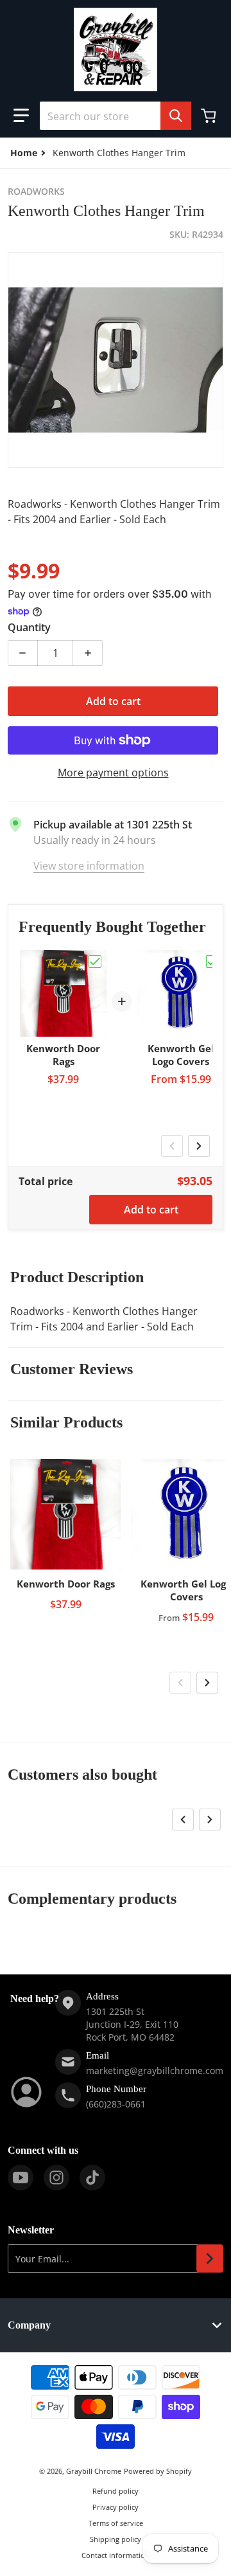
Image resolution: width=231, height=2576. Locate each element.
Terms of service (116, 2523)
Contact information (116, 2555)
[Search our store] (176, 116)
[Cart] (210, 116)
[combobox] (116, 116)
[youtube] (21, 2178)
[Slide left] (172, 1146)
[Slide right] (199, 1146)
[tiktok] (92, 2178)
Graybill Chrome (94, 2471)
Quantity (29, 627)
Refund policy (116, 2491)
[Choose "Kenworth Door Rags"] (95, 962)
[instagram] (56, 2178)
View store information (89, 866)
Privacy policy (116, 2507)
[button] (21, 116)
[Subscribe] (210, 2258)
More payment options (113, 773)
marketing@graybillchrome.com (155, 2071)
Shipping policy (116, 2539)
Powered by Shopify (158, 2471)
